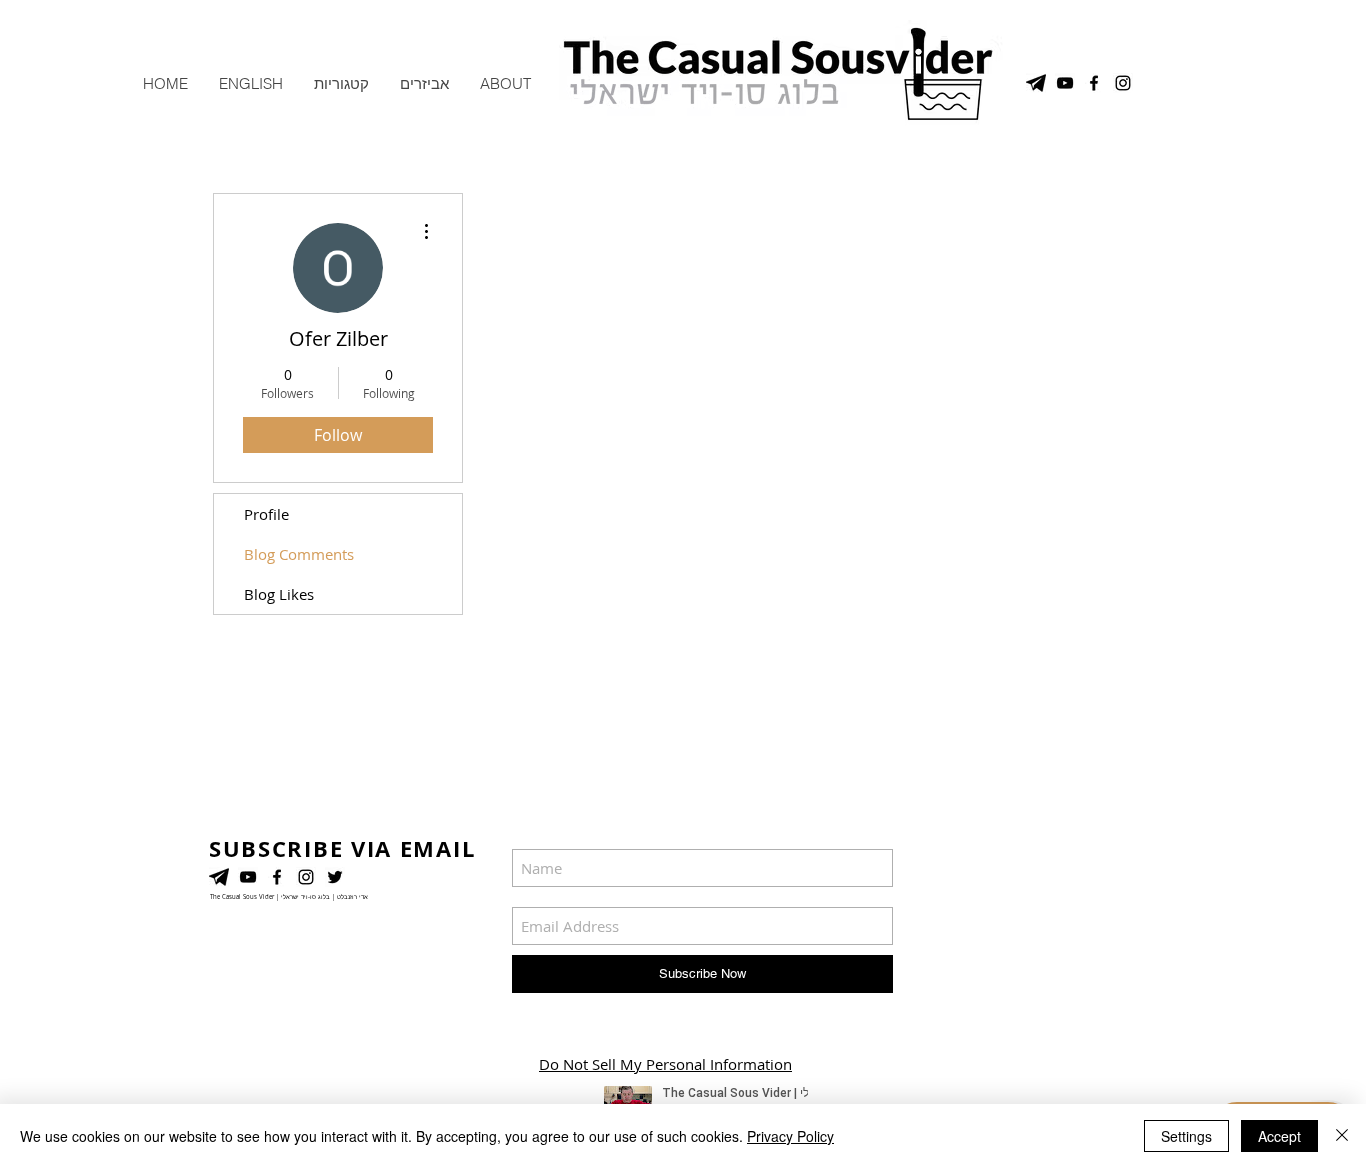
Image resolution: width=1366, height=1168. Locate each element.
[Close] (1342, 1136)
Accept (1279, 1136)
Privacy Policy (790, 1136)
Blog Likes (279, 594)
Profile (266, 514)
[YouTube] (248, 877)
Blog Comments (299, 554)
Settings (1186, 1136)
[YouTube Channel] (1065, 83)
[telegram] (1036, 83)
